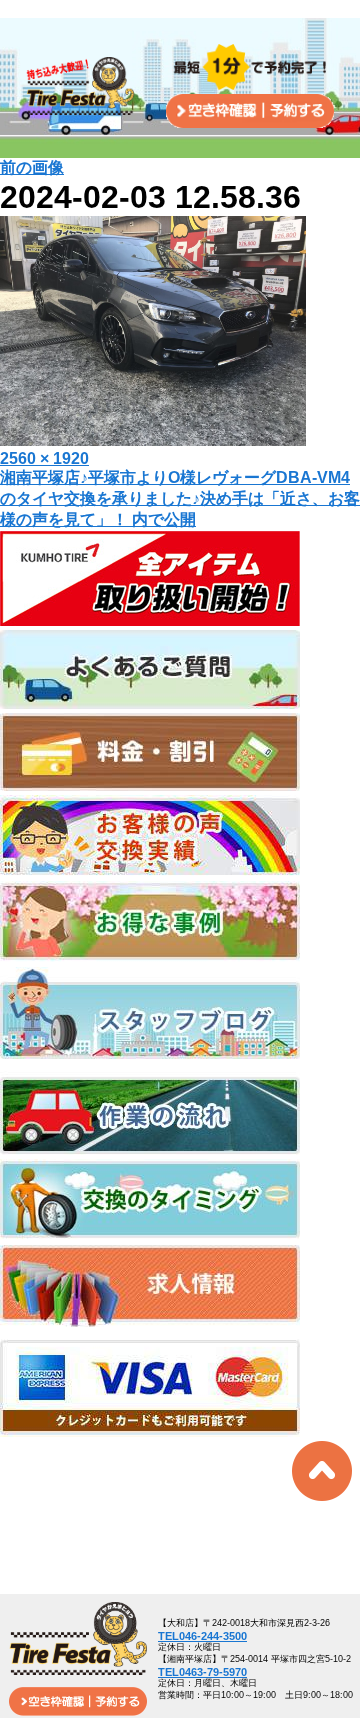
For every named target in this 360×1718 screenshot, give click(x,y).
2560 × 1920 (44, 458)
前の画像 (32, 167)
